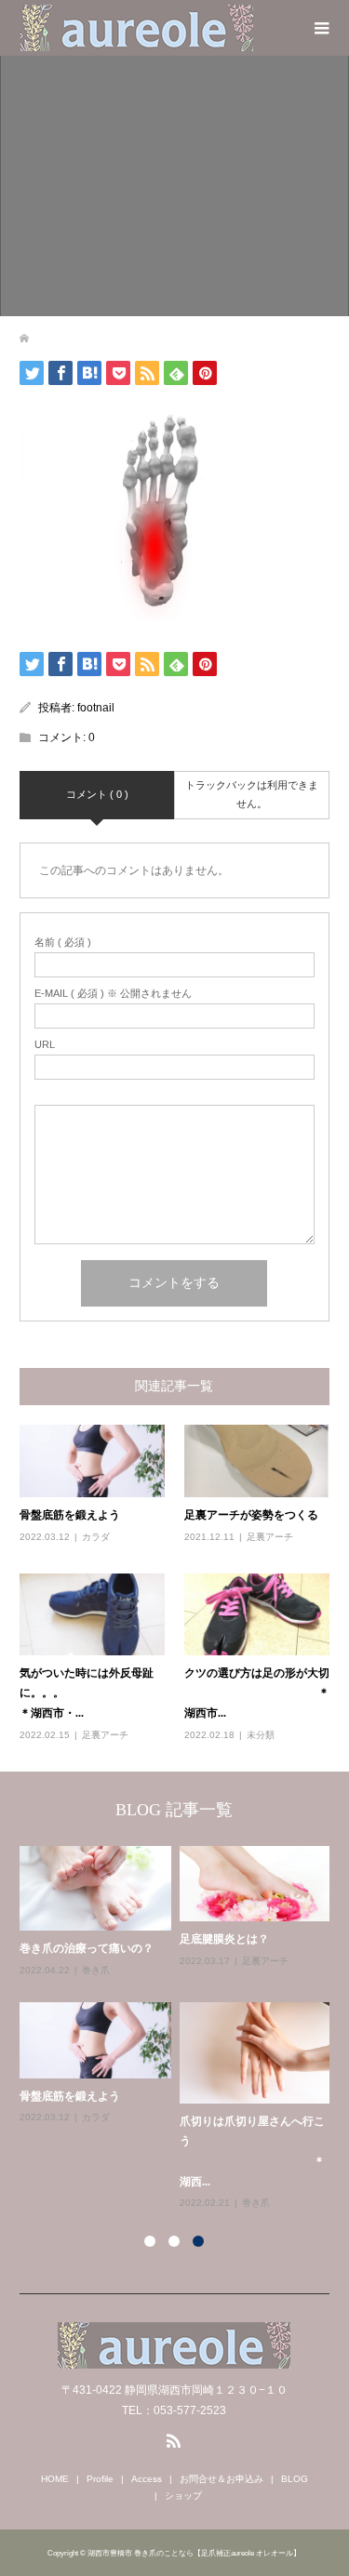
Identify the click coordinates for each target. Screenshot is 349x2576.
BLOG (295, 2479)
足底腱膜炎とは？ (224, 1939)
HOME (55, 2479)
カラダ (96, 1537)
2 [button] (174, 2241)
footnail (96, 708)
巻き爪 (96, 1970)
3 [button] (198, 2241)
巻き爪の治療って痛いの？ (87, 1948)
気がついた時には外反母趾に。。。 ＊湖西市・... (92, 1693)
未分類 (261, 1735)
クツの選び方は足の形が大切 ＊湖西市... (257, 1693)
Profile (100, 2479)
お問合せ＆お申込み (221, 2479)
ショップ (183, 2496)
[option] (179, 2029)
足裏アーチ (270, 1537)
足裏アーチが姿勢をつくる (251, 1515)
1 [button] (150, 2241)
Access (147, 2479)
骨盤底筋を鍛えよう (70, 1515)
